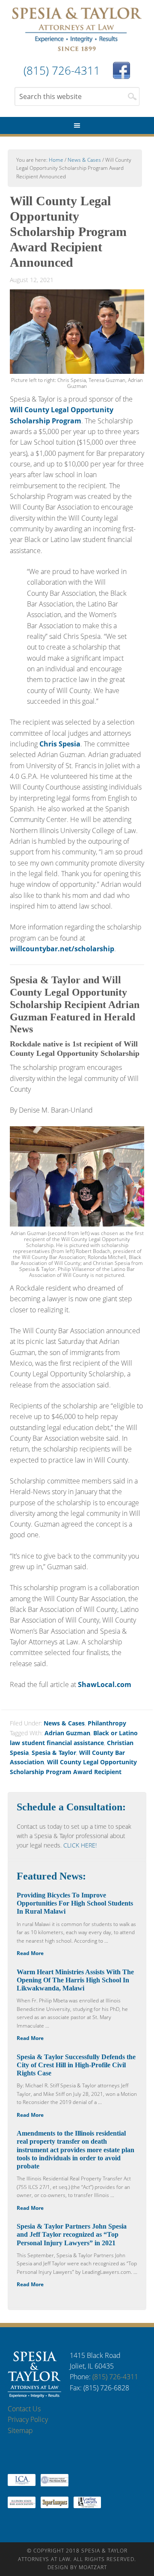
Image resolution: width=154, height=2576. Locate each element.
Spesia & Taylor (77, 30)
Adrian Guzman (67, 1733)
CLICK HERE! (80, 1845)
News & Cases (64, 1723)
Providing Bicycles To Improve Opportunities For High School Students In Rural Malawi (75, 1903)
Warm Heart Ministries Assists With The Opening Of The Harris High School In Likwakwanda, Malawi (75, 1980)
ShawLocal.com (105, 1684)
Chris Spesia (60, 744)
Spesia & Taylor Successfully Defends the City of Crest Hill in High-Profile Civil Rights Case (76, 2065)
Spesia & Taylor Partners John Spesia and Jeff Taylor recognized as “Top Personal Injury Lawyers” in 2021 (72, 2234)
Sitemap (20, 2430)
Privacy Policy (28, 2419)
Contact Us (24, 2409)
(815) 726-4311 (115, 2377)
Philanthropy (107, 1723)
